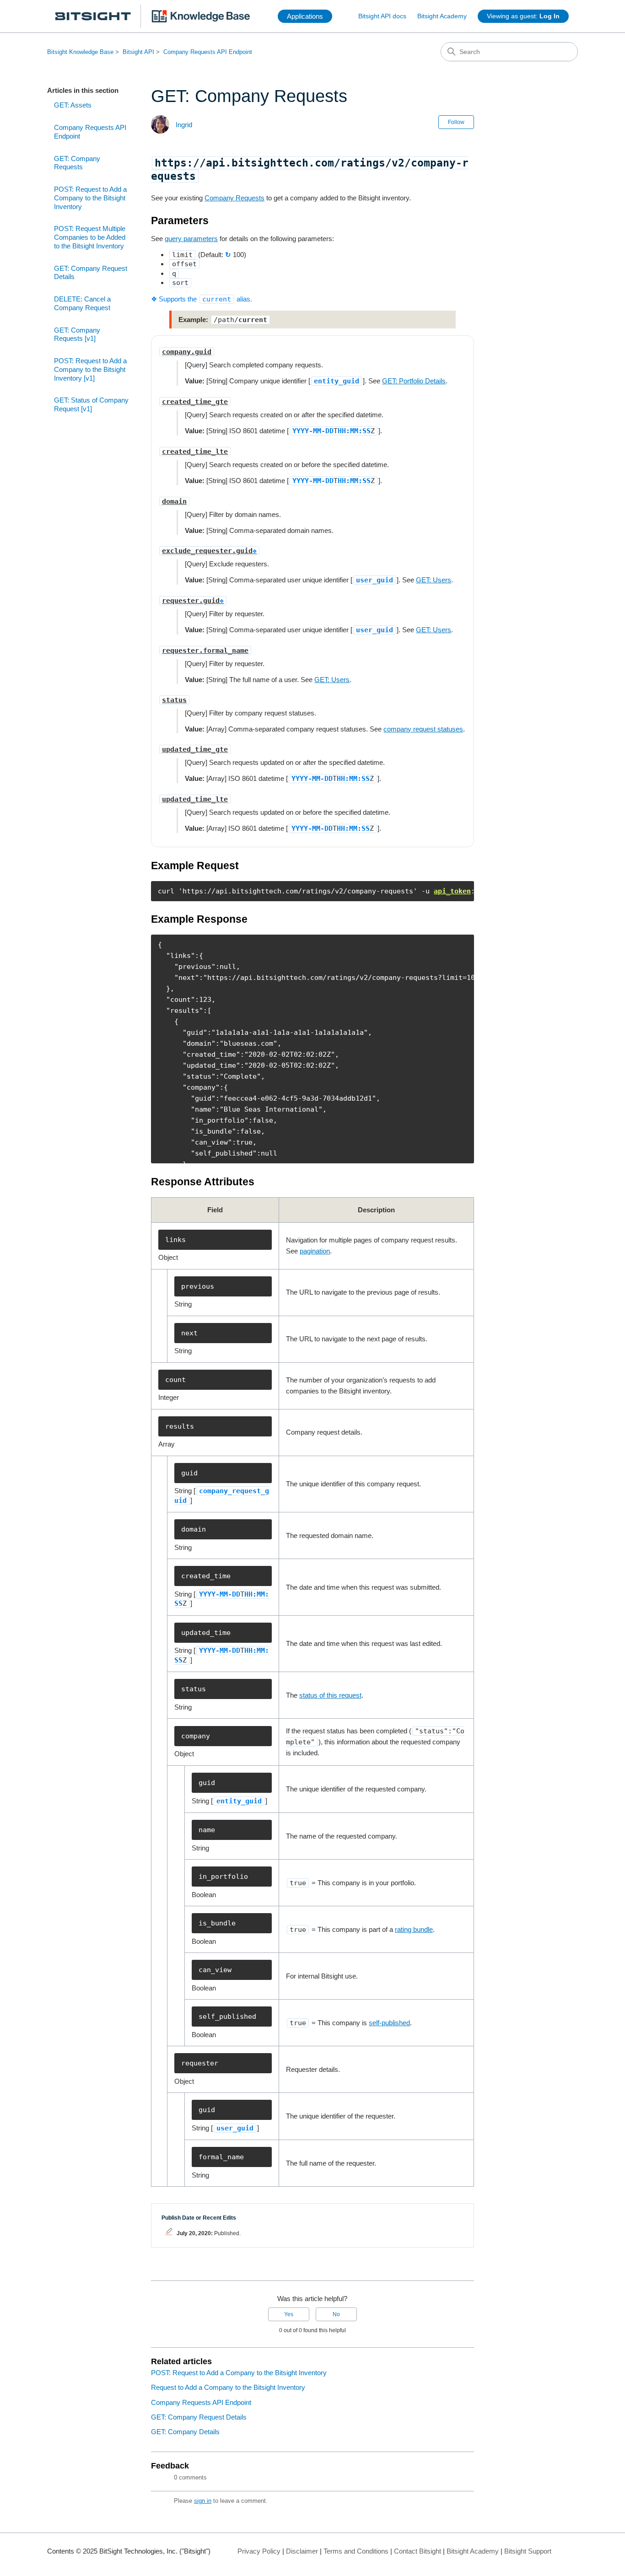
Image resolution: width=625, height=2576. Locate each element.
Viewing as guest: (523, 16)
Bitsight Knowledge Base (80, 52)
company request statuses (423, 729)
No (336, 2314)
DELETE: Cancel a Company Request (82, 303)
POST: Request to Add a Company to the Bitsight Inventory (90, 198)
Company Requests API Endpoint (208, 52)
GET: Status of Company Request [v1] (91, 404)
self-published (389, 2023)
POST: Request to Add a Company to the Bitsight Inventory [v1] (90, 369)
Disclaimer (302, 2551)
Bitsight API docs (382, 16)
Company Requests (234, 198)
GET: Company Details (185, 2432)
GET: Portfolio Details (414, 381)
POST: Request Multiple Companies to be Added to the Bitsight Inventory (90, 237)
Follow (456, 122)
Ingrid (184, 125)
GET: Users (434, 580)
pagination (315, 1251)
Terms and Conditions (356, 2551)
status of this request (330, 1695)
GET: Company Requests (77, 163)
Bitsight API (138, 52)
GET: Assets (73, 105)
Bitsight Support (528, 2551)
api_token (452, 891)
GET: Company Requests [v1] (77, 334)
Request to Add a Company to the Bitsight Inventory (228, 2387)
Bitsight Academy (442, 16)
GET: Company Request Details (91, 273)
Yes (289, 2314)
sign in (203, 2501)
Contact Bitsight (418, 2551)
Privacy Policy (259, 2551)
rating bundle (414, 1929)
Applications (305, 16)
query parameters (191, 239)
